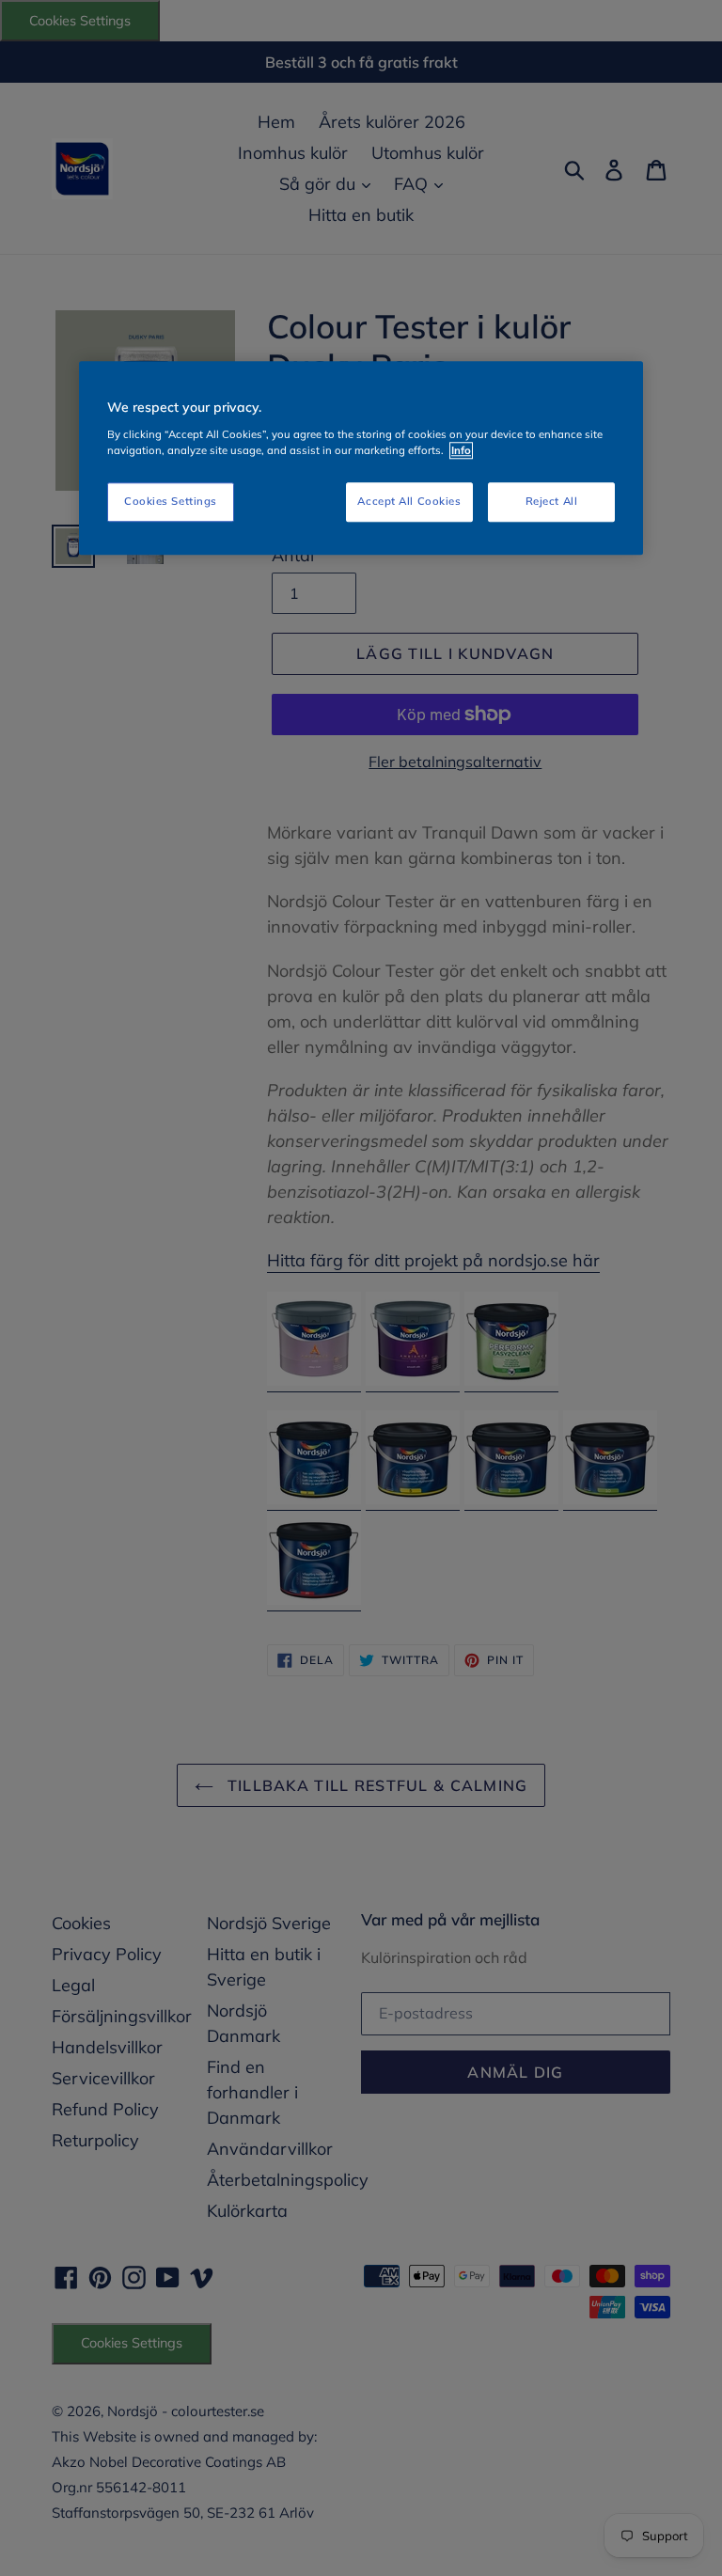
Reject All (552, 501)
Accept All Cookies (409, 501)
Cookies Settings (171, 501)
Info (461, 450)
